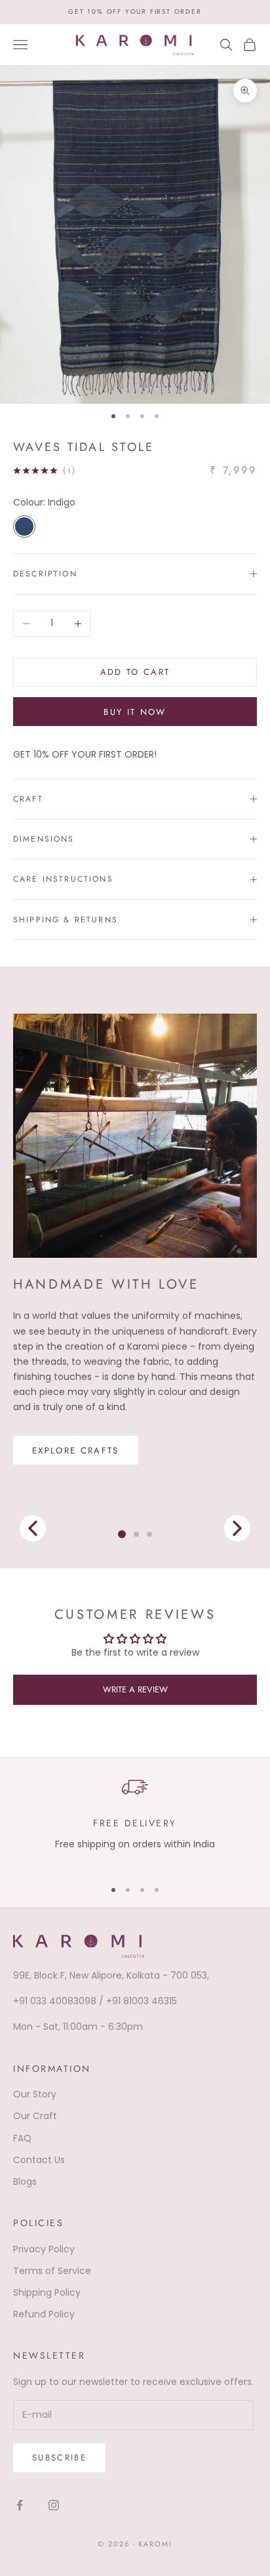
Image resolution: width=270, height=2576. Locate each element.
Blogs (25, 2181)
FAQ (22, 2138)
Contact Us (39, 2160)
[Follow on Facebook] (20, 2505)
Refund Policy (44, 2314)
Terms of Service (52, 2271)
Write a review (135, 1689)
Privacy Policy (44, 2249)
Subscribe (59, 2458)
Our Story (35, 2094)
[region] (135, 1820)
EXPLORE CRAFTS (76, 1450)
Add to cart (135, 672)
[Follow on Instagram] (54, 2505)
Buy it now (135, 712)
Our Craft (35, 2116)
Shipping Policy (47, 2292)
